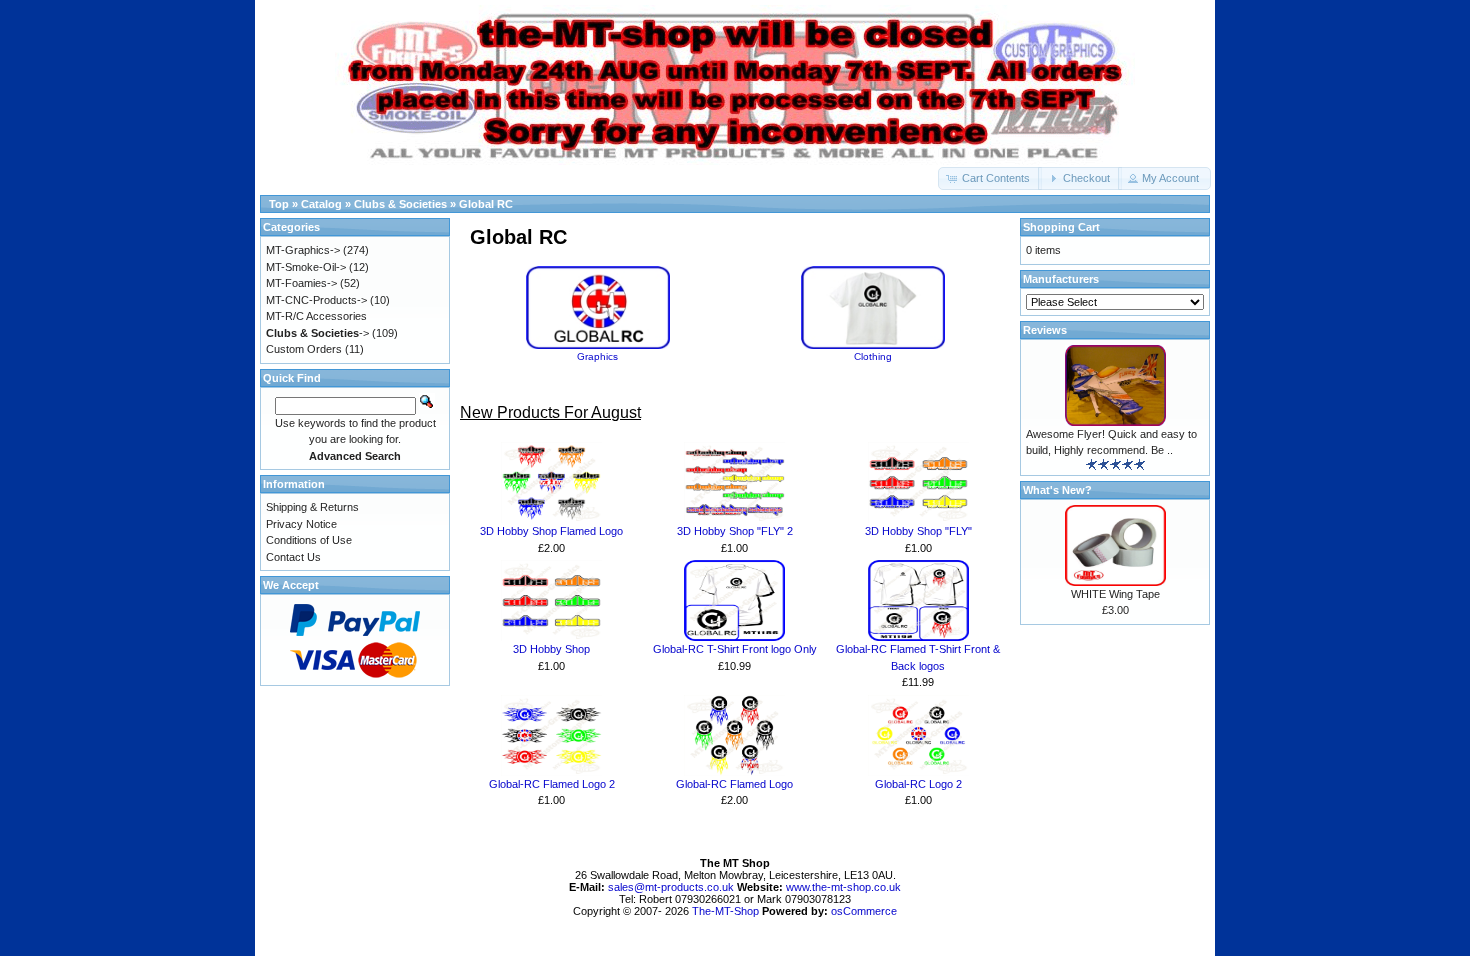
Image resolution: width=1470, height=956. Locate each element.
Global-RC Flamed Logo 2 (552, 784)
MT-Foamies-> (301, 283)
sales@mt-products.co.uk (672, 887)
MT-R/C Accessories (316, 316)
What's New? (1057, 490)
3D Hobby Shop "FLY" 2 (735, 531)
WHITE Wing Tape (1115, 594)
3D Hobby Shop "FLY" (918, 531)
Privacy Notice (301, 524)
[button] (990, 178)
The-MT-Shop (725, 911)
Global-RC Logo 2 (918, 784)
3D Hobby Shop (551, 649)
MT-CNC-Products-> (316, 300)
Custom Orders (304, 349)
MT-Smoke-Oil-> (306, 267)
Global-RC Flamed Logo (734, 784)
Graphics (597, 356)
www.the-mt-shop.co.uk (843, 887)
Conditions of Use (309, 540)
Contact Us (293, 557)
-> (317, 333)
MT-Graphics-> (303, 250)
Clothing (873, 356)
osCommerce (864, 911)
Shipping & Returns (312, 507)
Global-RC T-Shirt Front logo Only (735, 649)
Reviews (1045, 330)
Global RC (486, 204)
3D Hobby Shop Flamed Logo (551, 531)
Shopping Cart (1061, 227)
